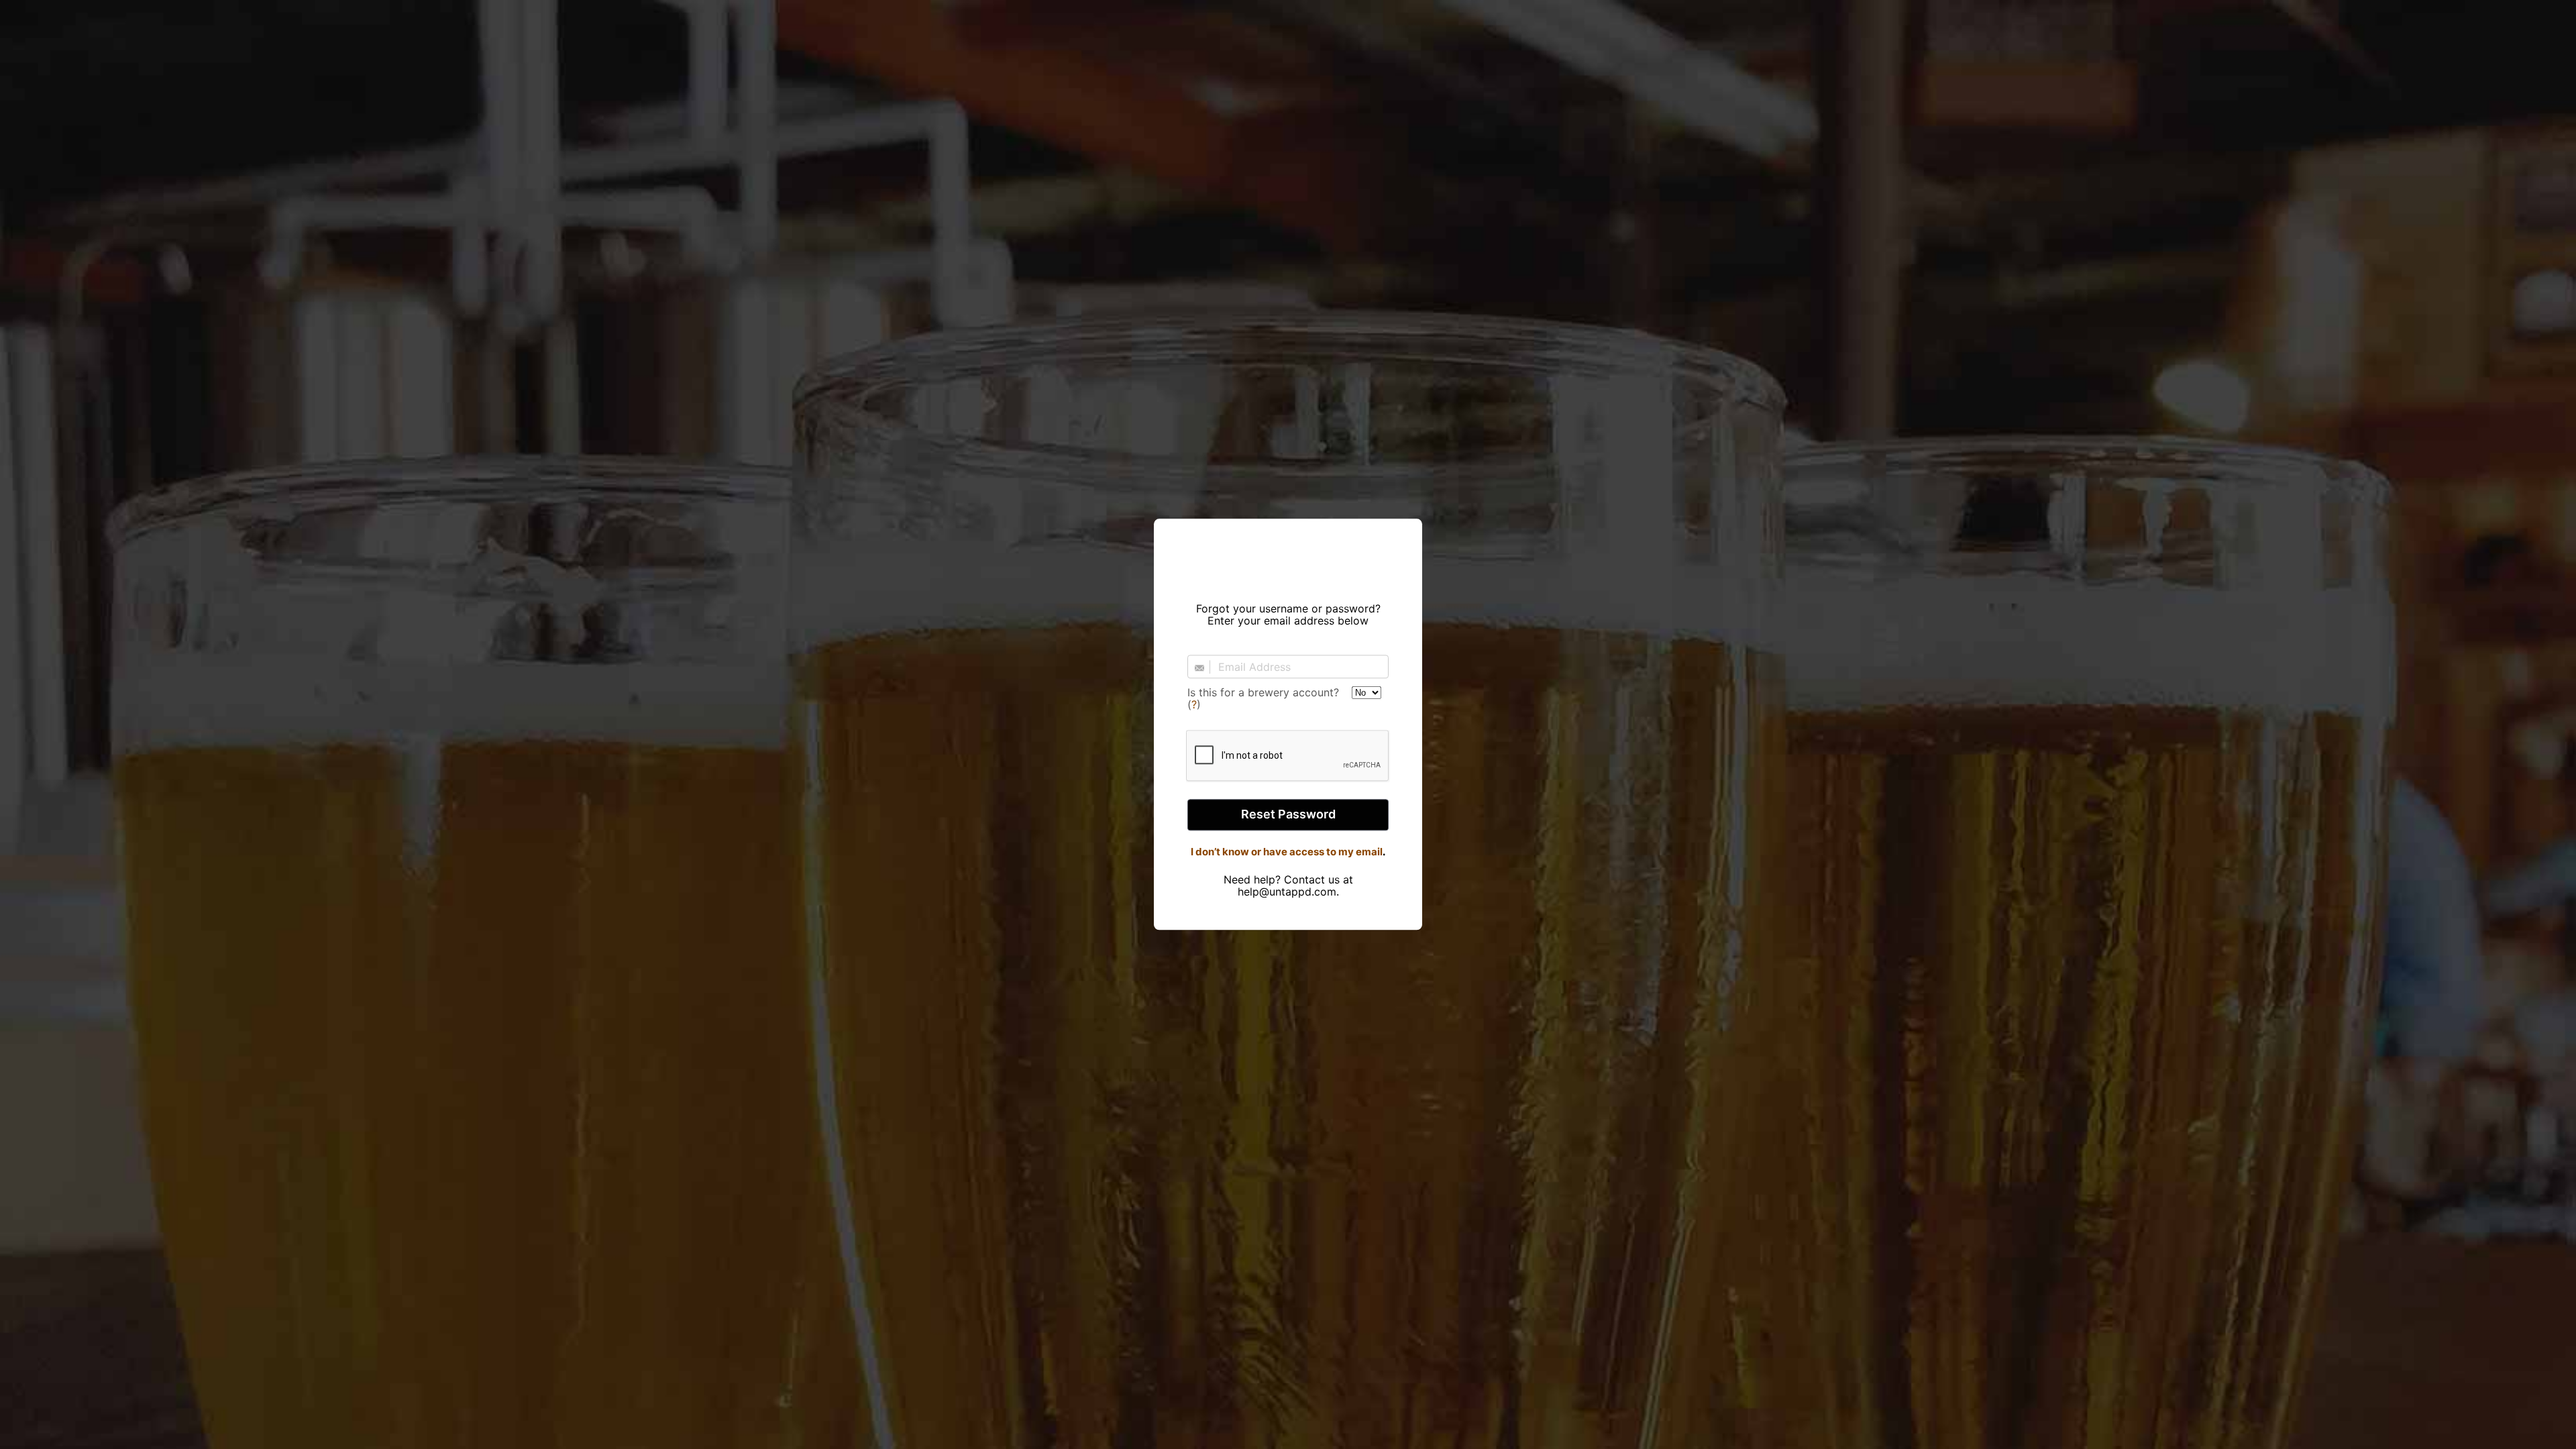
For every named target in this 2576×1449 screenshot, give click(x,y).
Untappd (1288, 556)
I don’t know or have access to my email (1287, 852)
